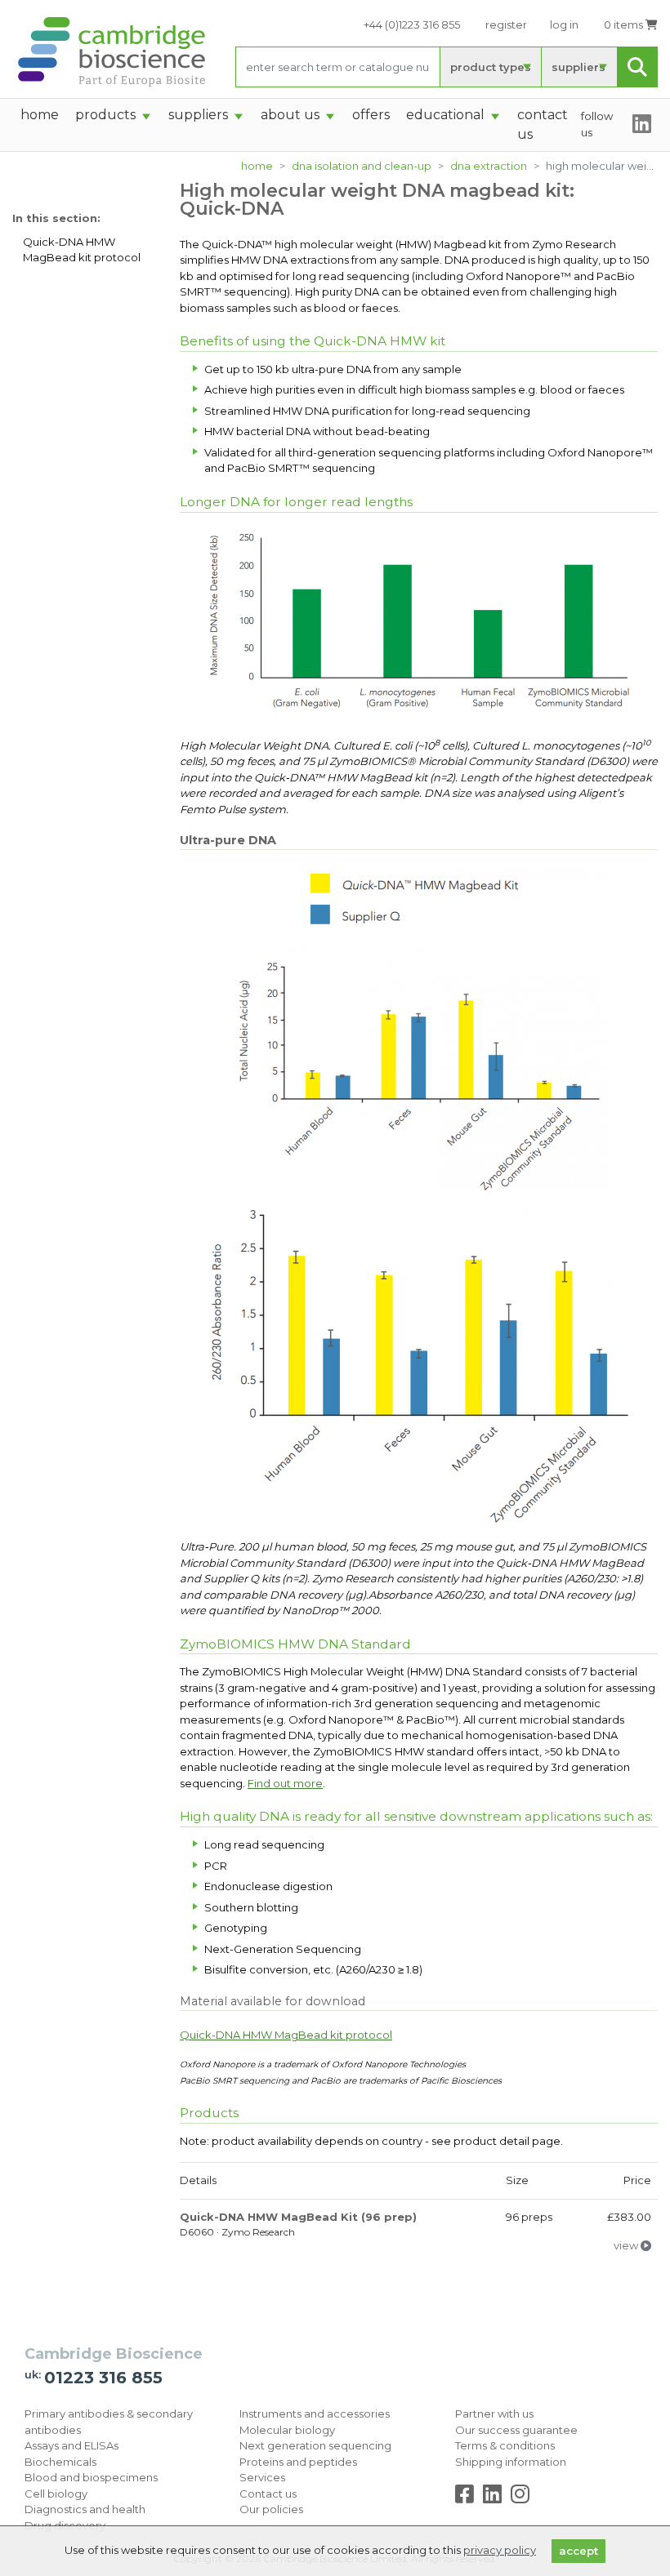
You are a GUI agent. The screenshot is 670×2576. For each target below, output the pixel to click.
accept (578, 2551)
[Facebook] (468, 2498)
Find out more (285, 1783)
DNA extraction (489, 166)
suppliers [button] (198, 115)
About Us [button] (290, 115)
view (627, 2245)
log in (564, 24)
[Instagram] (520, 2498)
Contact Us (543, 125)
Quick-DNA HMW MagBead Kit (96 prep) (298, 2217)
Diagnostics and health (85, 2509)
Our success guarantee (516, 2430)
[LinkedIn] (496, 2498)
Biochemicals (60, 2462)
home (40, 115)
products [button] (105, 115)
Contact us (268, 2494)
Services (262, 2477)
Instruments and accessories (315, 2414)
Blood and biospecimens (91, 2477)
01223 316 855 (103, 2378)
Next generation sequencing (315, 2445)
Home (257, 166)
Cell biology (56, 2494)
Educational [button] (445, 115)
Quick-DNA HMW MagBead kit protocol (82, 250)
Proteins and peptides (298, 2462)
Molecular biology (287, 2430)
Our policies (271, 2509)
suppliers (578, 67)
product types (491, 67)
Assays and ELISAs (71, 2445)
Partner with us (494, 2414)
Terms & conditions (505, 2445)
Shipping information (511, 2462)
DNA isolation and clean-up (362, 166)
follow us (597, 124)
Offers (371, 115)
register (506, 24)
